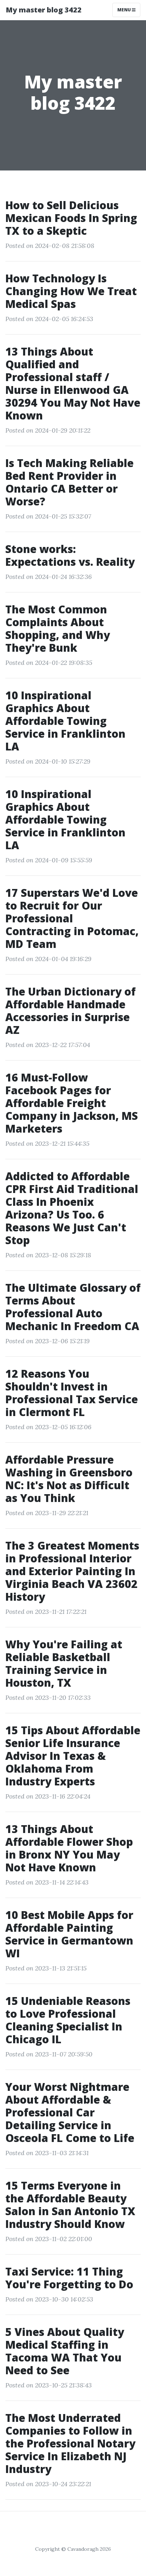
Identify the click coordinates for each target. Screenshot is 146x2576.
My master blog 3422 (44, 10)
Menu (125, 10)
